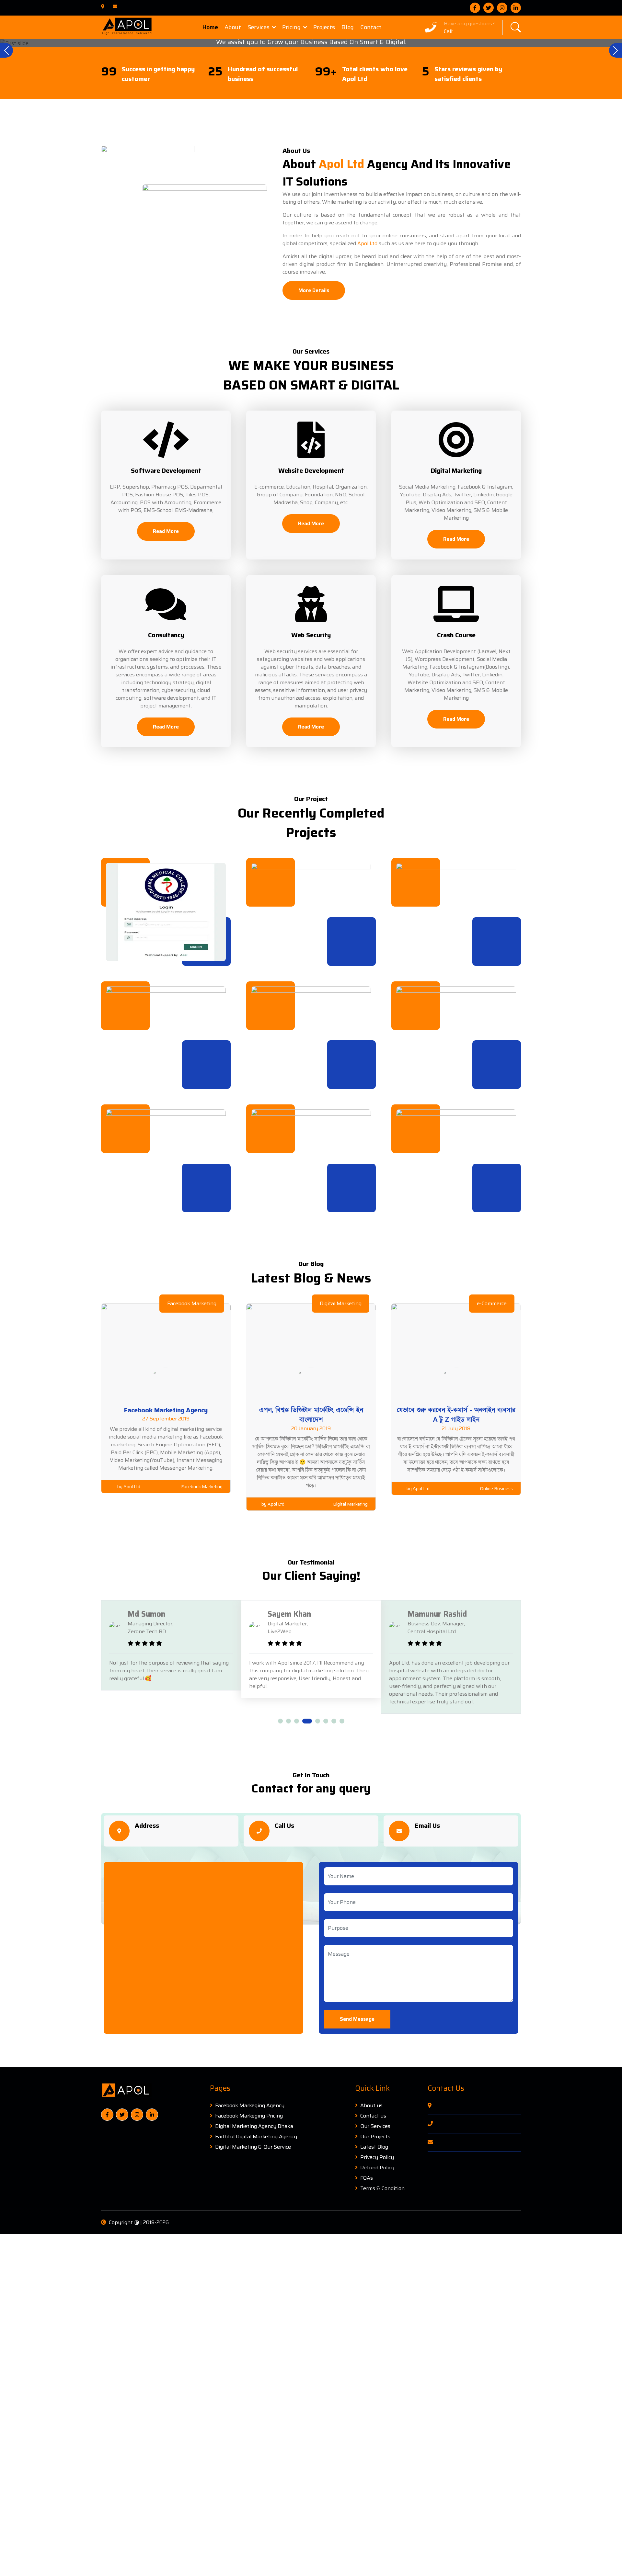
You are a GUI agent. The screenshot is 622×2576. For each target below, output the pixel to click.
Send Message (357, 2019)
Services (259, 27)
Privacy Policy (377, 2157)
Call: (449, 31)
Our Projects (375, 2137)
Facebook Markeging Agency (250, 2106)
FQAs (367, 2178)
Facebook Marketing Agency (166, 1410)
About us (371, 2106)
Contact (371, 27)
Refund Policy (377, 2168)
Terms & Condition (382, 2188)
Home (210, 27)
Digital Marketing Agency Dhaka (254, 2126)
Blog (348, 27)
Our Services (375, 2126)
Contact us (373, 2116)
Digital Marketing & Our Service (253, 2147)
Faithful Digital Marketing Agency (256, 2137)
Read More (166, 531)
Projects (324, 27)
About (233, 27)
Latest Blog (374, 2147)
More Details (314, 290)
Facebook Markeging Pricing (249, 2116)
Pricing (291, 27)
